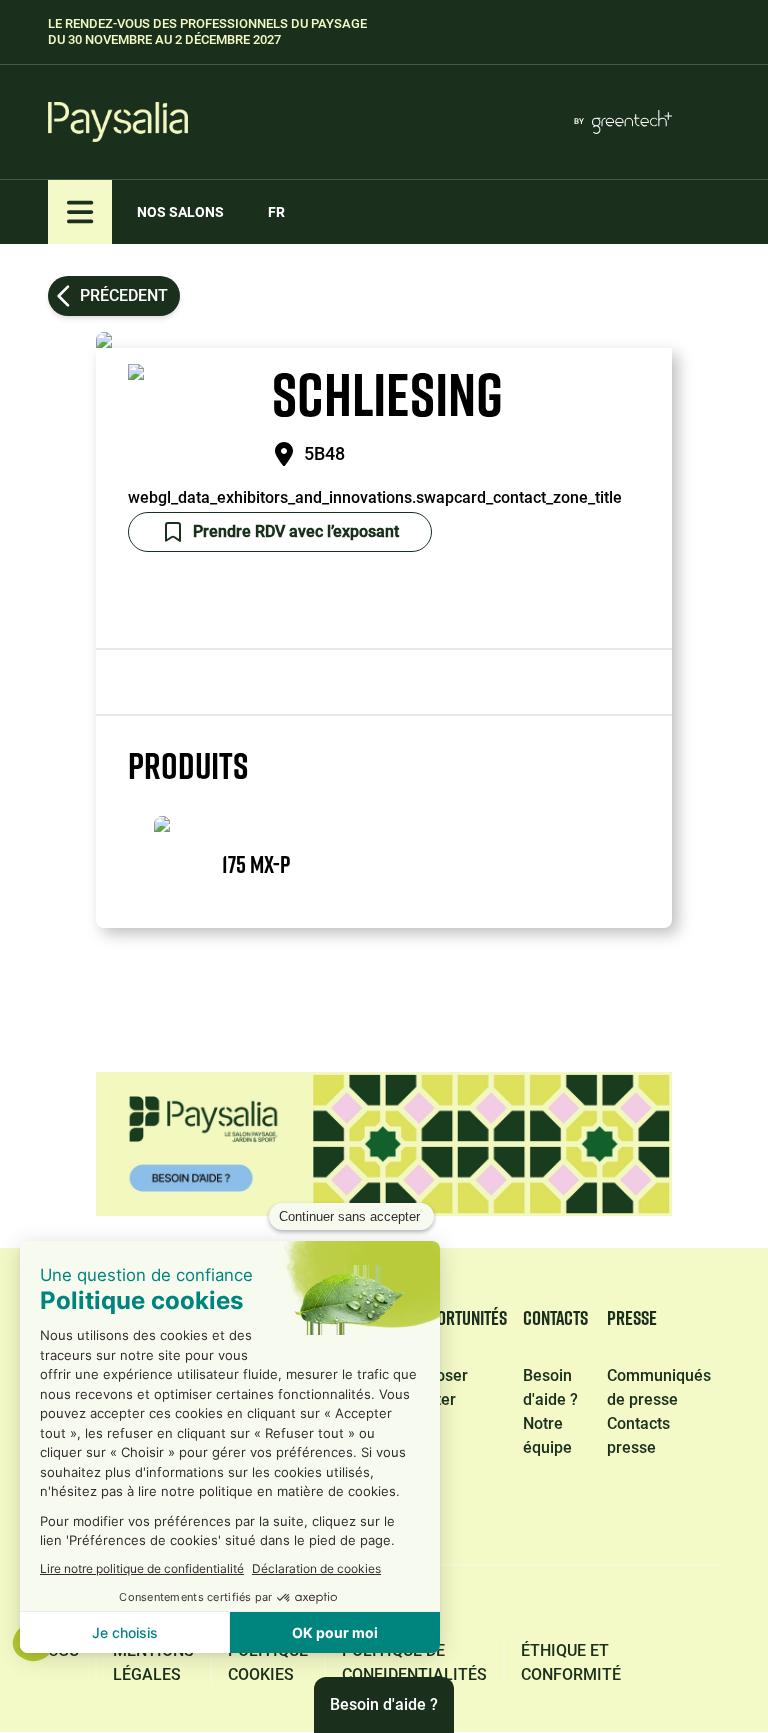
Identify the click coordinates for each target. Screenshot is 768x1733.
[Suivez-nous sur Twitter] (512, 1605)
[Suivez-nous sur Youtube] (702, 1605)
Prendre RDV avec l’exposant (296, 531)
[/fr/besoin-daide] (384, 1144)
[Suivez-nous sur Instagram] (606, 1605)
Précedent (124, 295)
